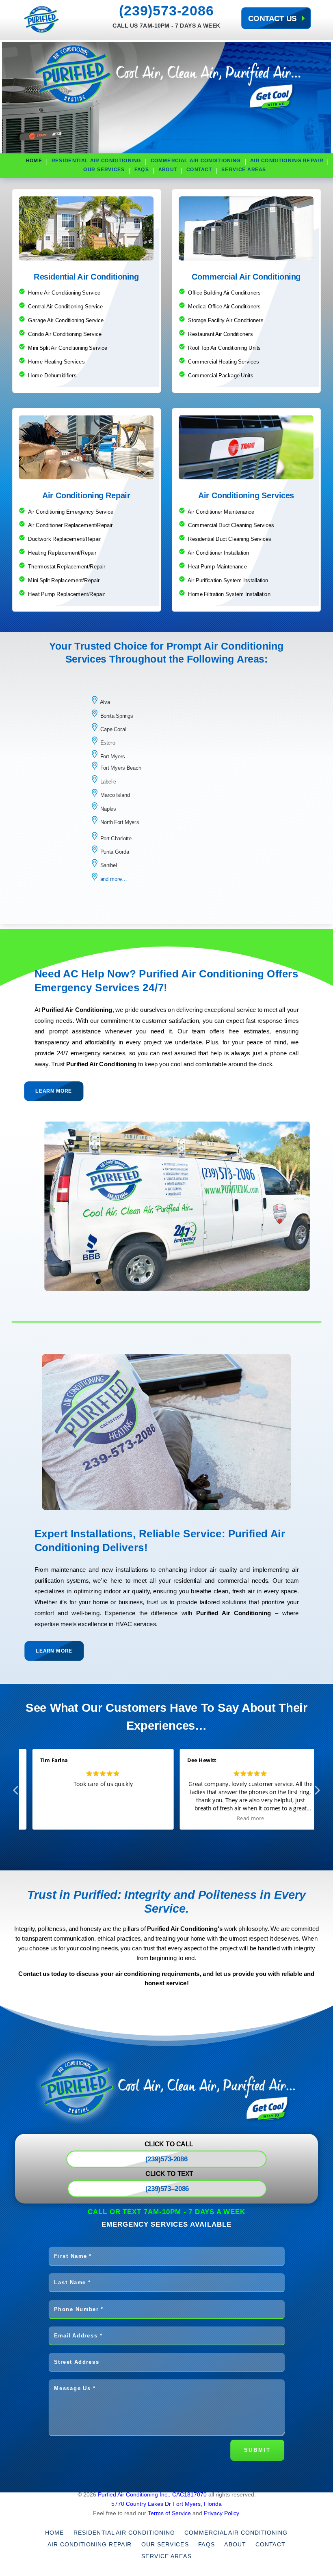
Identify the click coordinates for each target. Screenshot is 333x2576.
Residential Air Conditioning (96, 161)
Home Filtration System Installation (229, 594)
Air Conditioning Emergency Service (71, 511)
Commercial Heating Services (224, 361)
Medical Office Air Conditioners (224, 307)
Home (34, 161)
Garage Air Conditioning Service (66, 320)
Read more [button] (251, 1818)
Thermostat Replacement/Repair (66, 567)
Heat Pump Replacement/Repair (66, 594)
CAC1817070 (190, 2494)
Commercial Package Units (221, 375)
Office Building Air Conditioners (224, 293)
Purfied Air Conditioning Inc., (134, 2494)
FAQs (142, 170)
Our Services (104, 170)
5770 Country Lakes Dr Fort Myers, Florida (166, 2504)
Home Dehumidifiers (52, 375)
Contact (199, 170)
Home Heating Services (56, 361)
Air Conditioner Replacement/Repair (70, 525)
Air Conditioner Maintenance (221, 511)
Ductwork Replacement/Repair (64, 539)
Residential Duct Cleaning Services (230, 539)
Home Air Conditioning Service (64, 293)
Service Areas (244, 170)
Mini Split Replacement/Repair (63, 580)
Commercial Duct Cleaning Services (231, 525)
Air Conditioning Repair (287, 161)
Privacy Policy (221, 2513)
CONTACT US (272, 18)
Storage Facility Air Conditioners (226, 320)
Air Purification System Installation (227, 580)
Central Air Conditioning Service (65, 307)
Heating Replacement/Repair (62, 553)
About (168, 170)
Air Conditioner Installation (218, 553)
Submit (257, 2450)
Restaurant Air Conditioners (221, 334)
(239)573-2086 (166, 11)
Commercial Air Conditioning (196, 161)
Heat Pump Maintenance (217, 567)
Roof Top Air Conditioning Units (224, 348)
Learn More (54, 1091)
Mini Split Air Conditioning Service (68, 348)
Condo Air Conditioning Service (65, 334)
